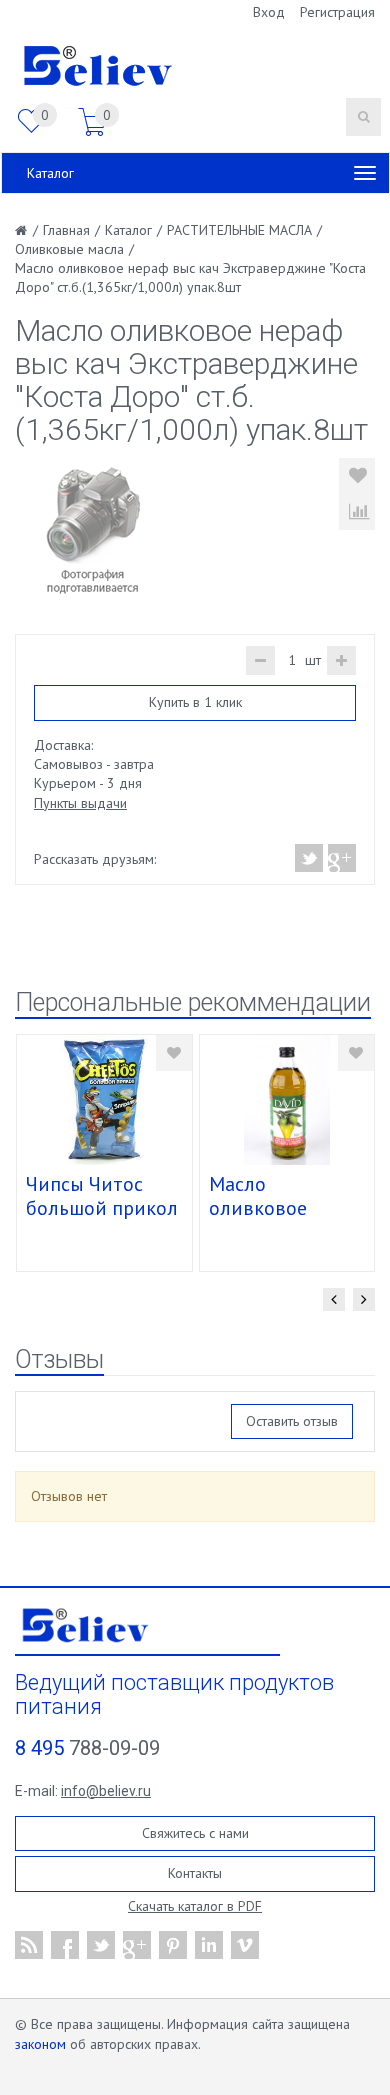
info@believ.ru (106, 1791)
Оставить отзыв (292, 1421)
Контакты (195, 1873)
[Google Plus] (341, 858)
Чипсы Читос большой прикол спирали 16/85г (102, 1208)
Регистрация (337, 12)
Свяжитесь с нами (195, 1833)
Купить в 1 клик (195, 702)
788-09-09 (87, 1748)
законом (40, 2044)
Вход (269, 12)
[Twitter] (309, 858)
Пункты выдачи (80, 803)
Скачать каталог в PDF (195, 1906)
